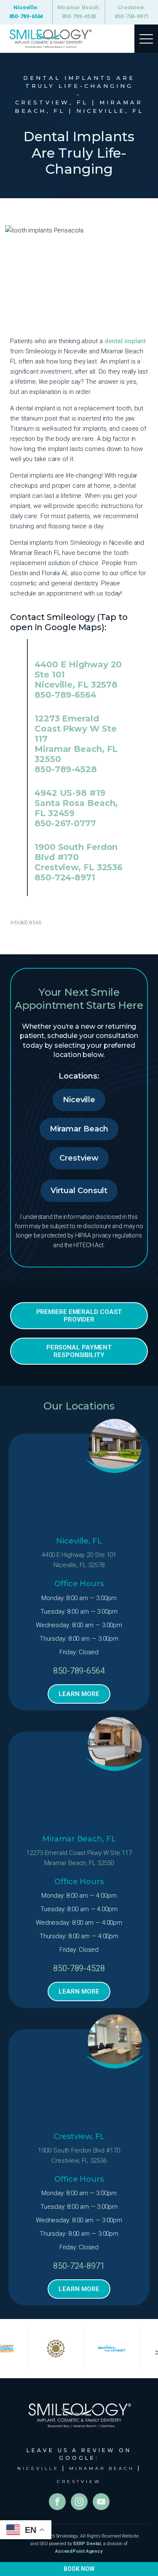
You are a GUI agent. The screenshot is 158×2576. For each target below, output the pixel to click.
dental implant (125, 341)
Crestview (79, 1158)
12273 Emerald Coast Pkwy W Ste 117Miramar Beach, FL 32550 (79, 1858)
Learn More (79, 1694)
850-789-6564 (66, 695)
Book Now (79, 2569)
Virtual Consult (79, 1191)
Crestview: (132, 12)
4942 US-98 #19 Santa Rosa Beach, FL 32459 (76, 803)
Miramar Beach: (79, 12)
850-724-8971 (65, 877)
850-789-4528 (66, 769)
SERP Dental (87, 2544)
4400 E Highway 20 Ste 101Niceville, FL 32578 (79, 1560)
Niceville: (26, 12)
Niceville (79, 1100)
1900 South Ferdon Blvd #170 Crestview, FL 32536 (79, 857)
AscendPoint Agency (79, 2551)
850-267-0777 (65, 823)
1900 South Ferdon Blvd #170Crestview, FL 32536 (79, 2155)
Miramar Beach (79, 1129)
